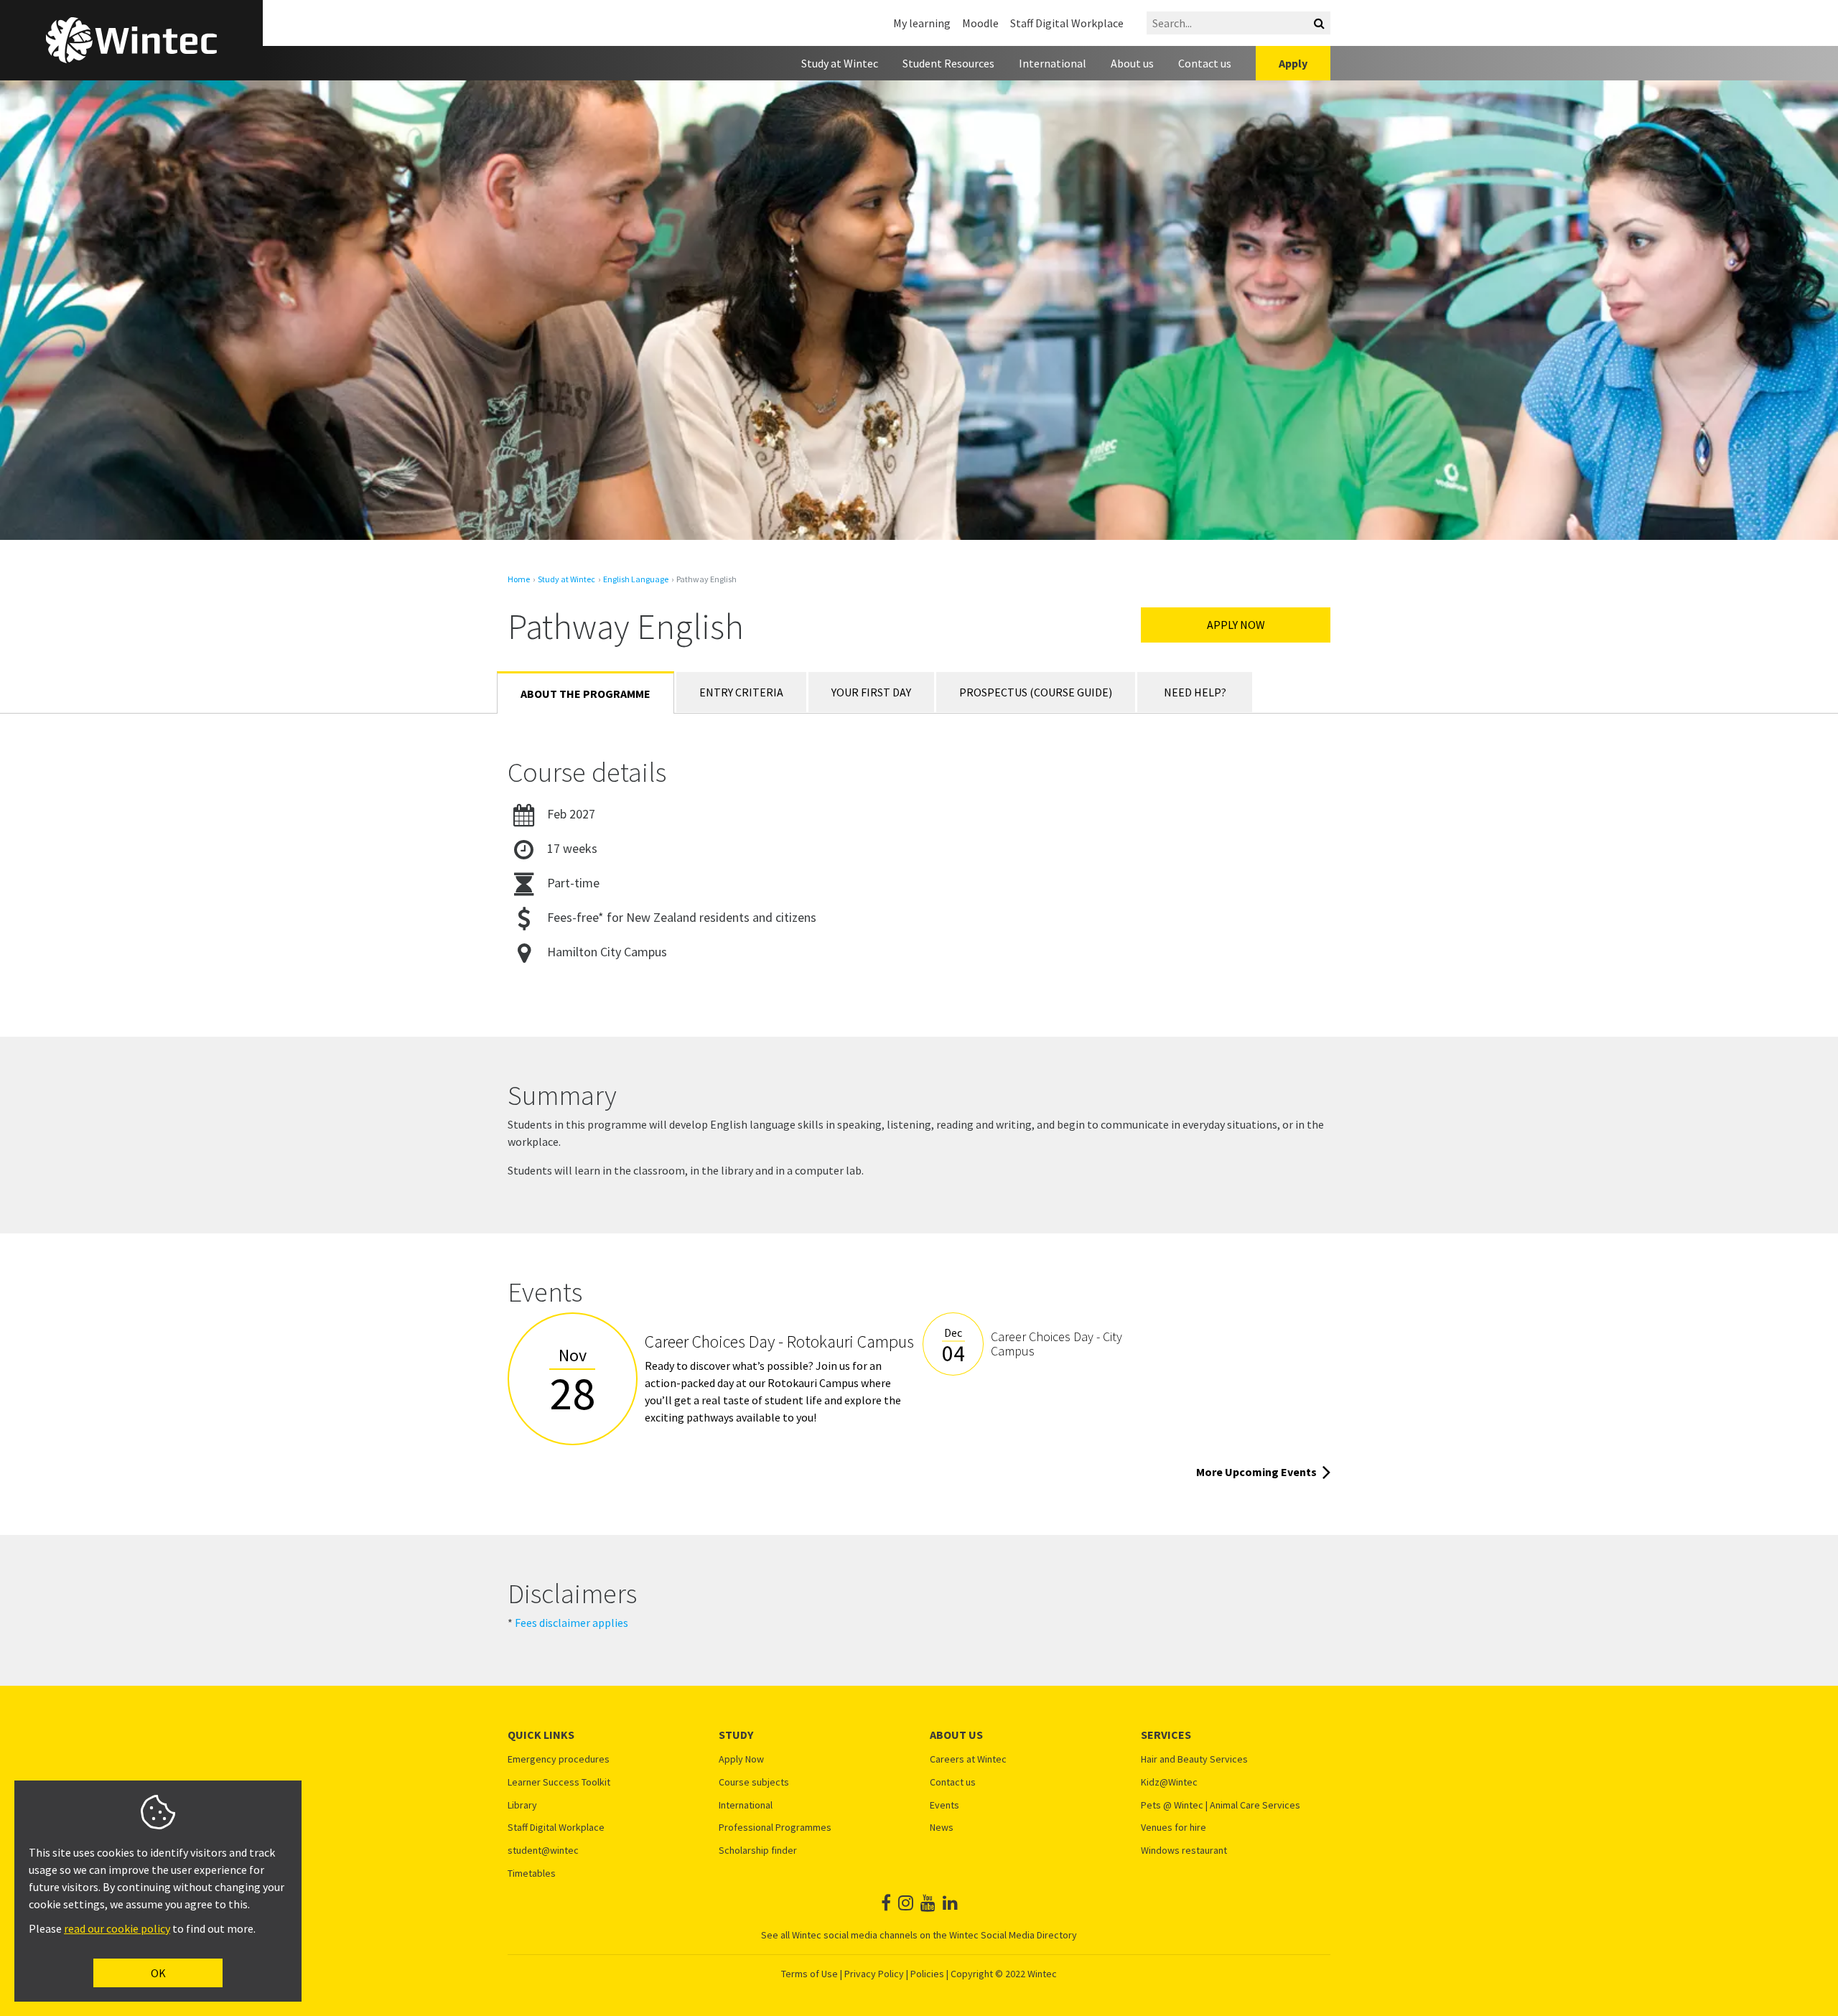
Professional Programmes (775, 1828)
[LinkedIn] (950, 1903)
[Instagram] (906, 1903)
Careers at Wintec (968, 1759)
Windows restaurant (1184, 1851)
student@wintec (543, 1851)
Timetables (532, 1873)
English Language (636, 579)
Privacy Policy (874, 1974)
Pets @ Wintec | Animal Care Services (1221, 1805)
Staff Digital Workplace (1067, 23)
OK (158, 1973)
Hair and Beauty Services (1194, 1759)
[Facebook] (886, 1903)
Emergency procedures (559, 1759)
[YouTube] (928, 1903)
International (1053, 63)
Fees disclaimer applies (572, 1623)
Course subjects (754, 1782)
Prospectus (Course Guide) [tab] (1036, 692)
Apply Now (1236, 625)
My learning (922, 23)
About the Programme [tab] (586, 694)
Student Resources (948, 63)
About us (1132, 63)
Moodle (980, 23)
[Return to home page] (131, 40)
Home (519, 579)
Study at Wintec (840, 63)
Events (944, 1805)
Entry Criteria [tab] (741, 692)
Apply (1293, 63)
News (942, 1828)
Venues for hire (1174, 1828)
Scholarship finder (758, 1851)
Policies (927, 1974)
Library (522, 1805)
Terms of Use (810, 1974)
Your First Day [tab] (871, 692)
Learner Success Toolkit (559, 1782)
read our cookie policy (117, 1928)
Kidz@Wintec (1169, 1782)
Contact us (1205, 63)
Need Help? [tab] (1195, 692)
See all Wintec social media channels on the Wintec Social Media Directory (919, 1935)
